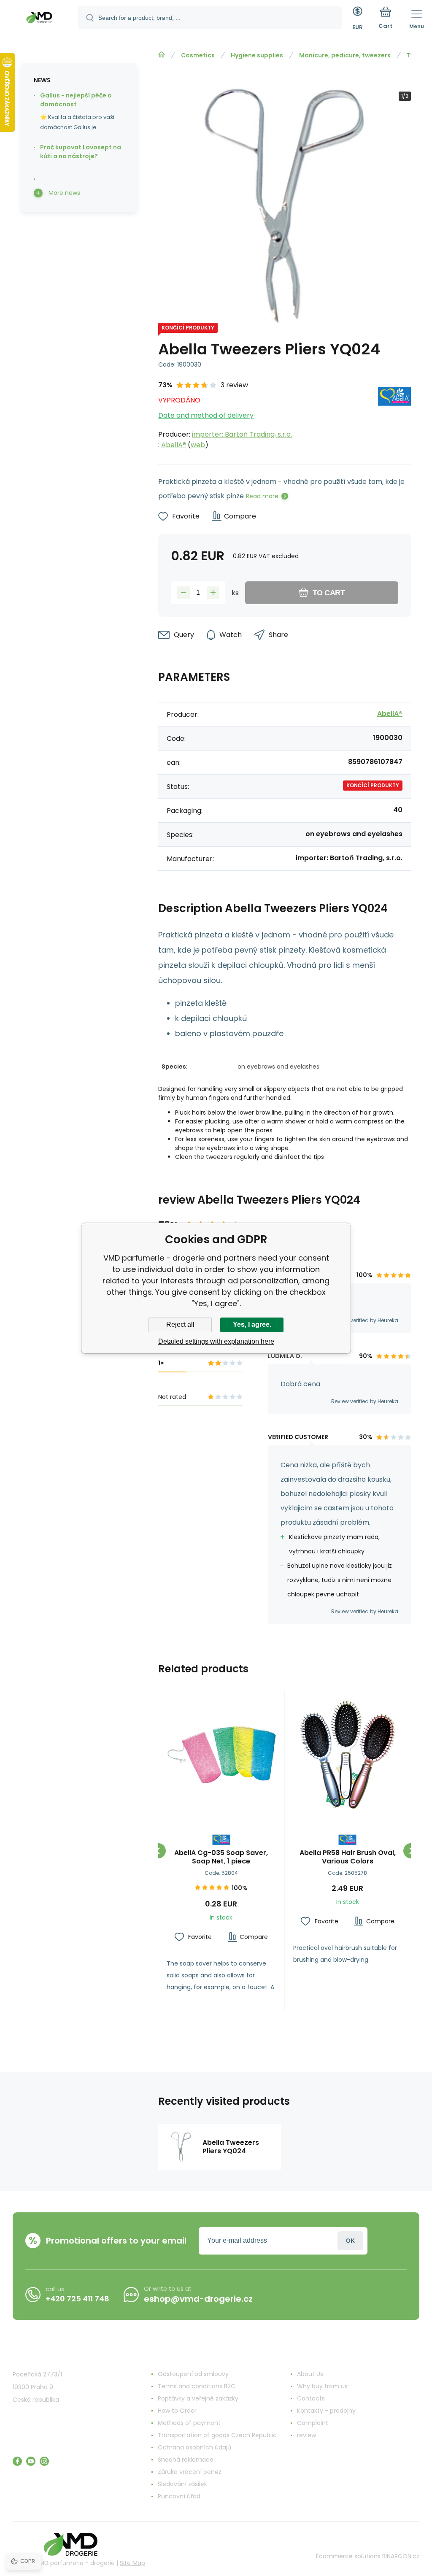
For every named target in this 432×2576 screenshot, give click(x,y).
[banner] (39, 19)
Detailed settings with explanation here (216, 1341)
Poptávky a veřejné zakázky (198, 2398)
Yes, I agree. (252, 1324)
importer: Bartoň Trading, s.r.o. (242, 434)
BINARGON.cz (401, 2556)
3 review (234, 385)
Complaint (313, 2423)
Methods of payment (189, 2423)
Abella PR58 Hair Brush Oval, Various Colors (348, 1857)
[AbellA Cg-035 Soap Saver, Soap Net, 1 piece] (221, 1754)
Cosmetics (198, 55)
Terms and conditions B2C (197, 2386)
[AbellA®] (394, 415)
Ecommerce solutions (348, 2556)
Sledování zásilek (182, 2484)
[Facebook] (17, 2461)
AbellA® (174, 445)
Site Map (132, 2563)
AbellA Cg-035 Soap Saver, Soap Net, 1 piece (221, 1857)
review (306, 2435)
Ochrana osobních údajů (194, 2447)
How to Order (177, 2411)
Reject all (180, 1324)
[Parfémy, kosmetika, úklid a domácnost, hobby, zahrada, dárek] (162, 55)
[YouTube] (31, 2461)
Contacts (311, 2398)
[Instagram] (44, 2461)
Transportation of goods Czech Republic (217, 2435)
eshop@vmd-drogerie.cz (198, 2299)
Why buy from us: (323, 2386)
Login (350, 2241)
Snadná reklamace (186, 2460)
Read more (262, 496)
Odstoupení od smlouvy (193, 2374)
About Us (310, 2374)
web (198, 445)
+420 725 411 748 (77, 2299)
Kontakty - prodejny (326, 2411)
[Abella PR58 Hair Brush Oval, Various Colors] (348, 1754)
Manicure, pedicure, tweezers (345, 55)
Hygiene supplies (257, 55)
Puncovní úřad (179, 2496)
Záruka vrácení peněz (190, 2472)
